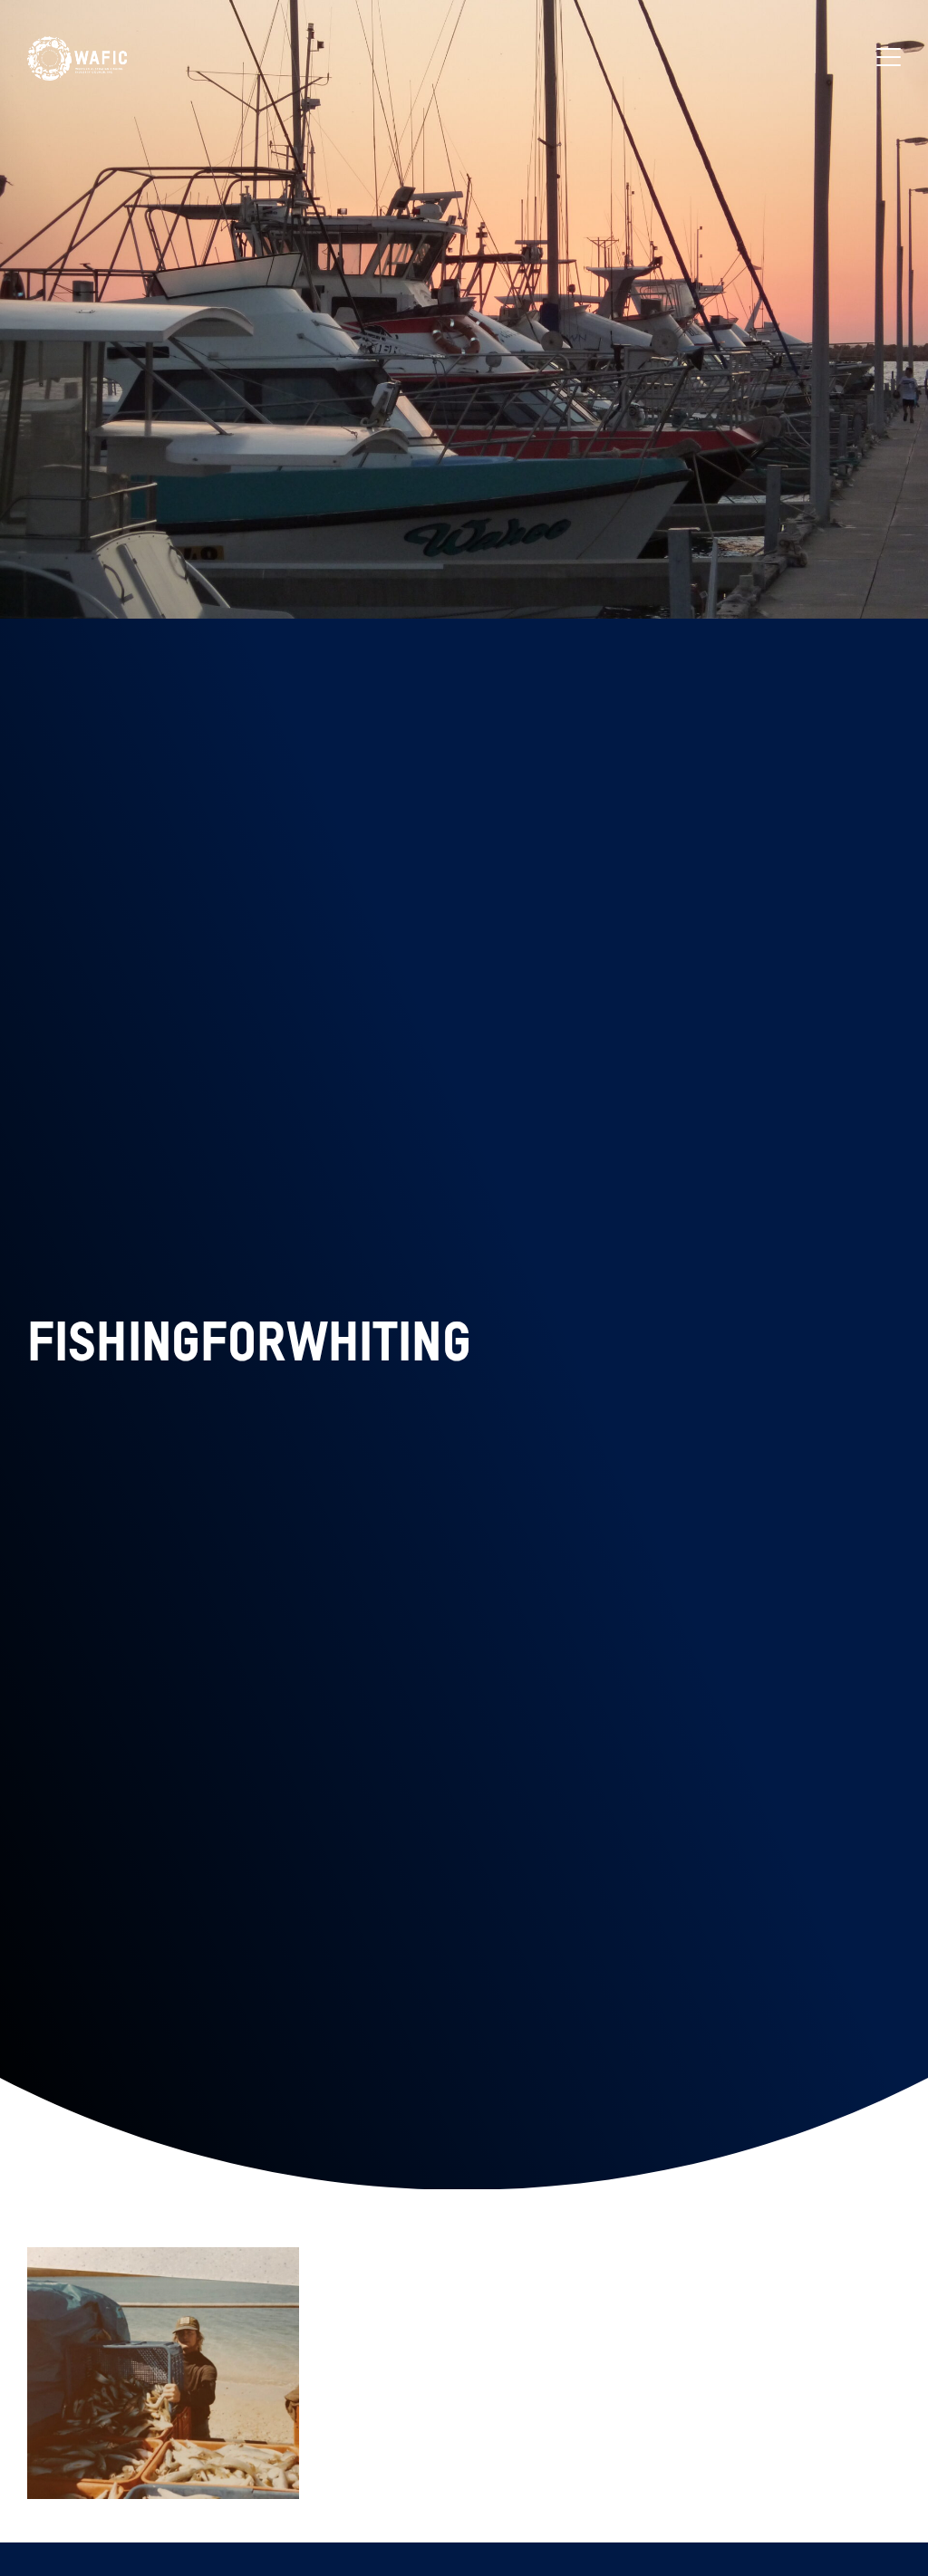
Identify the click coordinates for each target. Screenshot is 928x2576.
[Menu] (889, 59)
